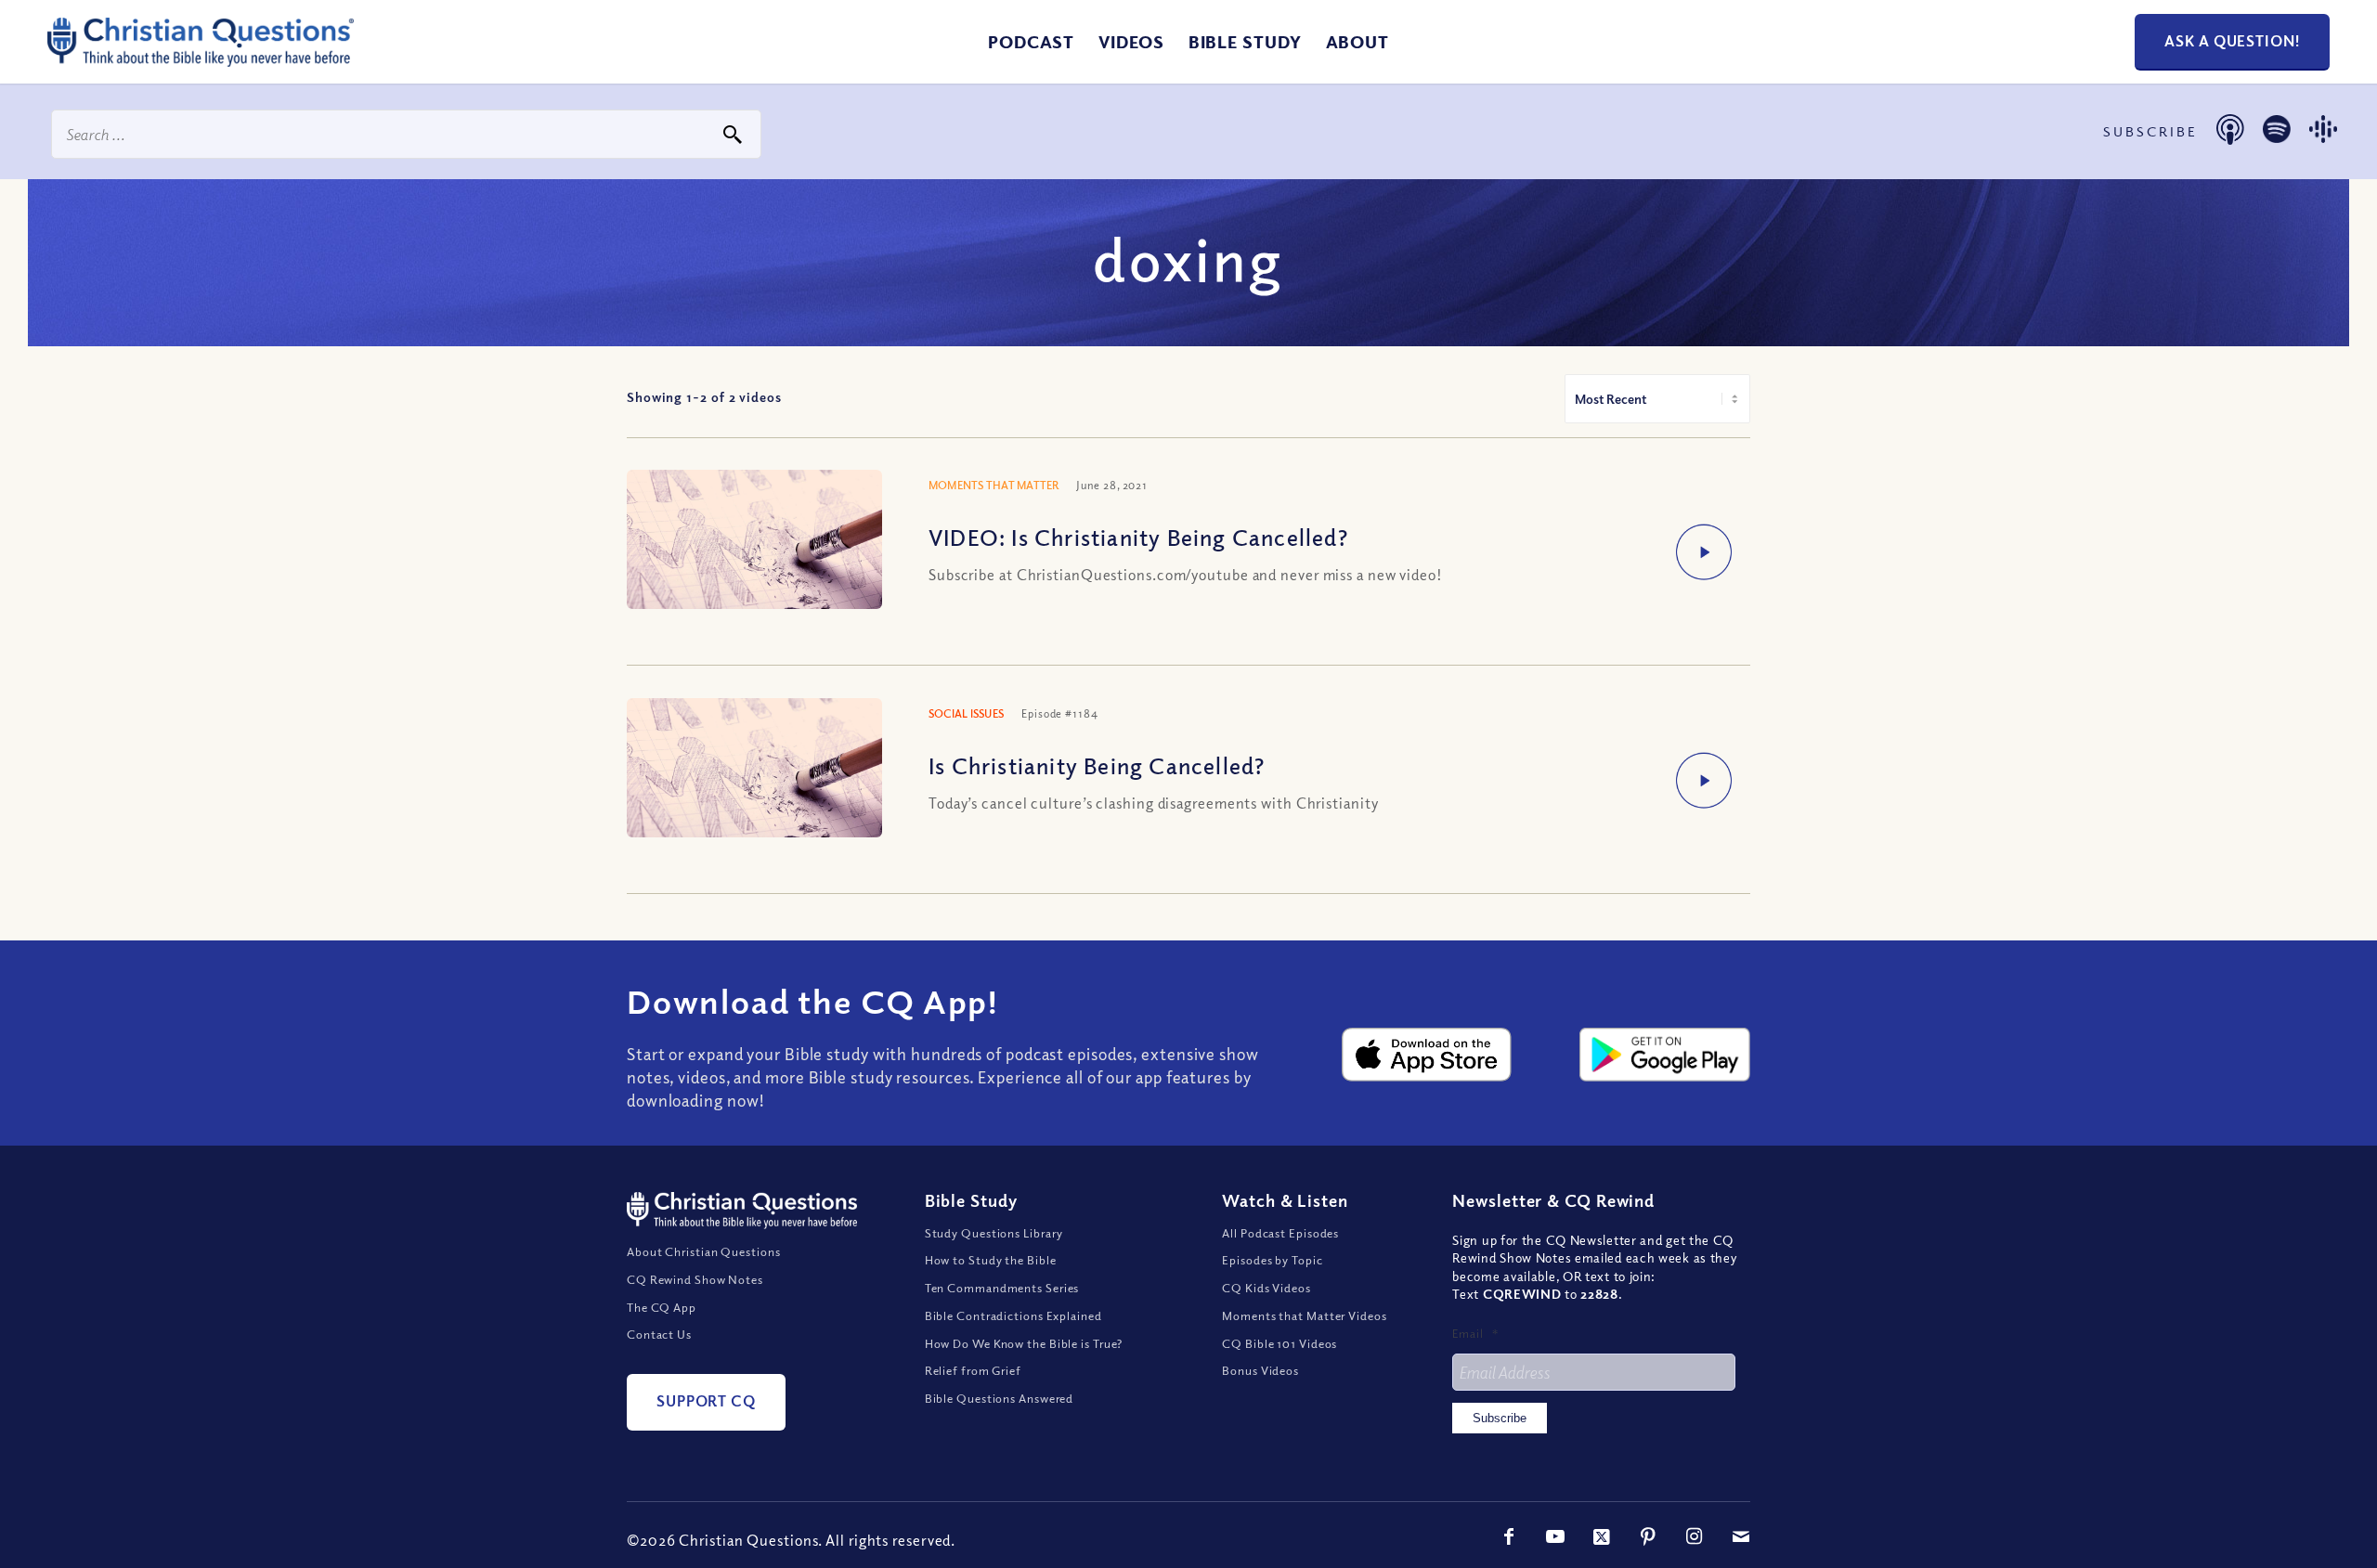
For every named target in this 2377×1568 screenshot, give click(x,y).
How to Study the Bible (991, 1260)
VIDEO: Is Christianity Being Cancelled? (1138, 537)
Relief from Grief (973, 1370)
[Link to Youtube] (1555, 1536)
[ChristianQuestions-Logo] (201, 59)
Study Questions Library (994, 1233)
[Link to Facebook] (1509, 1536)
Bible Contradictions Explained (1013, 1315)
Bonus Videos (1260, 1370)
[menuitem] (1031, 42)
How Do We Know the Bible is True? (1024, 1343)
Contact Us (659, 1334)
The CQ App (662, 1307)
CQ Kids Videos (1266, 1288)
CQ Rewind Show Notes (695, 1279)
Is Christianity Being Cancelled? (1097, 765)
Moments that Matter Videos (1304, 1315)
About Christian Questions (704, 1251)
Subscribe (1500, 1418)
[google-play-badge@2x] (1665, 1055)
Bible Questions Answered (1000, 1398)
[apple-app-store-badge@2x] (1427, 1055)
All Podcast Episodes (1280, 1233)
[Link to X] (1602, 1536)
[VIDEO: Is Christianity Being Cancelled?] (754, 542)
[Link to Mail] (1741, 1536)
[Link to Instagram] (1695, 1536)
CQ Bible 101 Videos (1279, 1343)
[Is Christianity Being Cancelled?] (754, 770)
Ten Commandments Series (1002, 1288)
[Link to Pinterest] (1648, 1536)
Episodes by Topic (1272, 1260)
